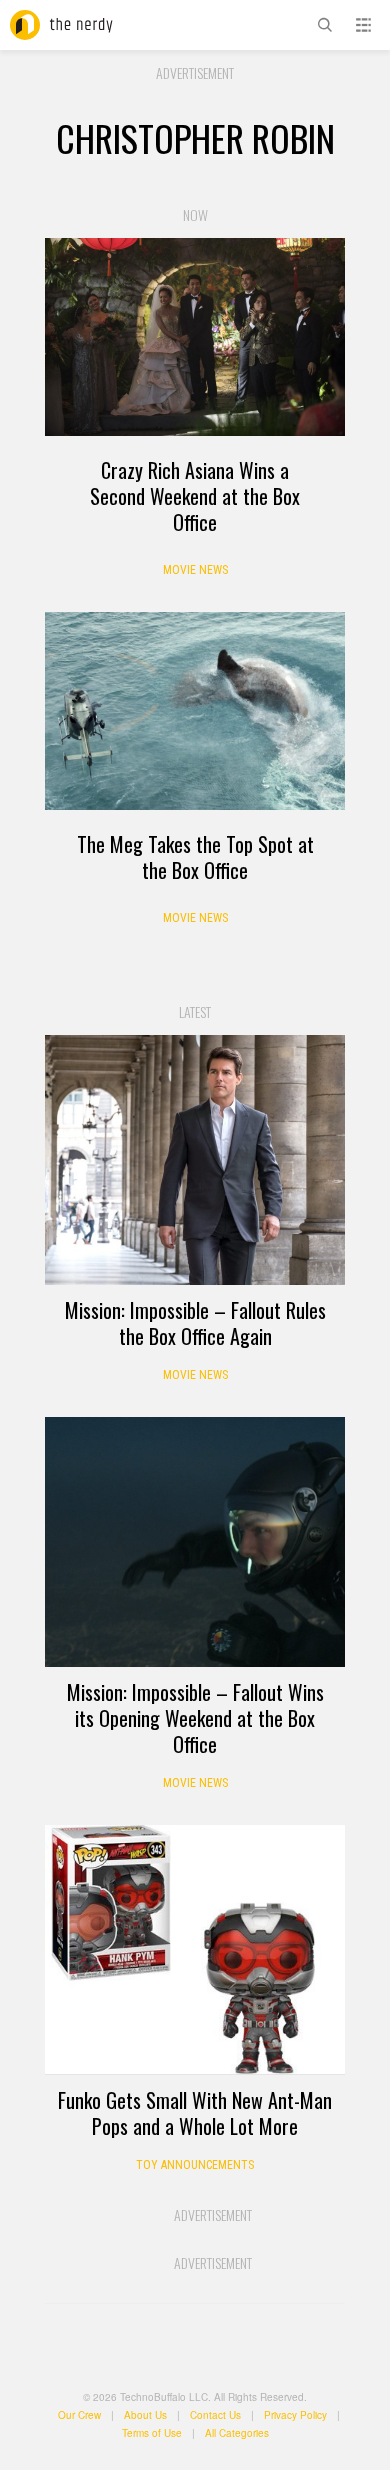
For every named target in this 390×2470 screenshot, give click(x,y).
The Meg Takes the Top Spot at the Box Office (195, 857)
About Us (145, 2415)
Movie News (195, 570)
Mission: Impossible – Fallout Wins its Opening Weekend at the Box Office (195, 1718)
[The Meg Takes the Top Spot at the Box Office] (195, 711)
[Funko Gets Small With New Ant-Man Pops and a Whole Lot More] (195, 1950)
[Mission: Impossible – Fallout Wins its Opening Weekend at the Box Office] (195, 1542)
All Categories (237, 2433)
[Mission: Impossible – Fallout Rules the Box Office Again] (195, 1160)
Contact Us (215, 2415)
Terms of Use (152, 2433)
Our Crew (79, 2415)
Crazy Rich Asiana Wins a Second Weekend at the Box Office (195, 496)
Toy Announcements (195, 2165)
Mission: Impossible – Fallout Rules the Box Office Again (195, 1323)
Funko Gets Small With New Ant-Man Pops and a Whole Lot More (195, 2113)
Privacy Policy (295, 2415)
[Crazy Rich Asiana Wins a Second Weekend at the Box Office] (195, 337)
